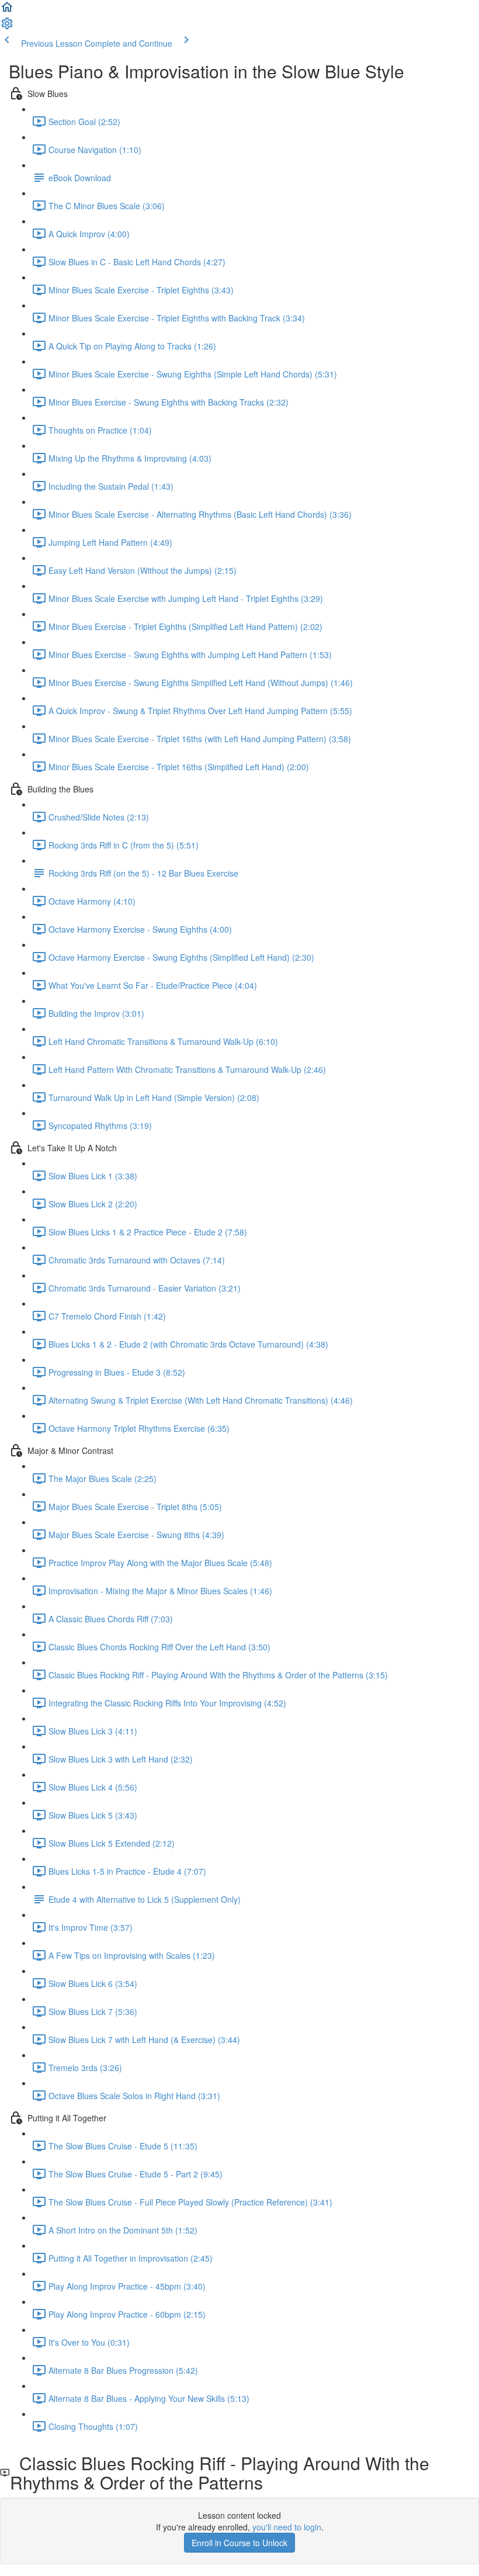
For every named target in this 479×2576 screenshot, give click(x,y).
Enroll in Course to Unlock (239, 2543)
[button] (7, 11)
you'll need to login (287, 2527)
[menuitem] (7, 27)
